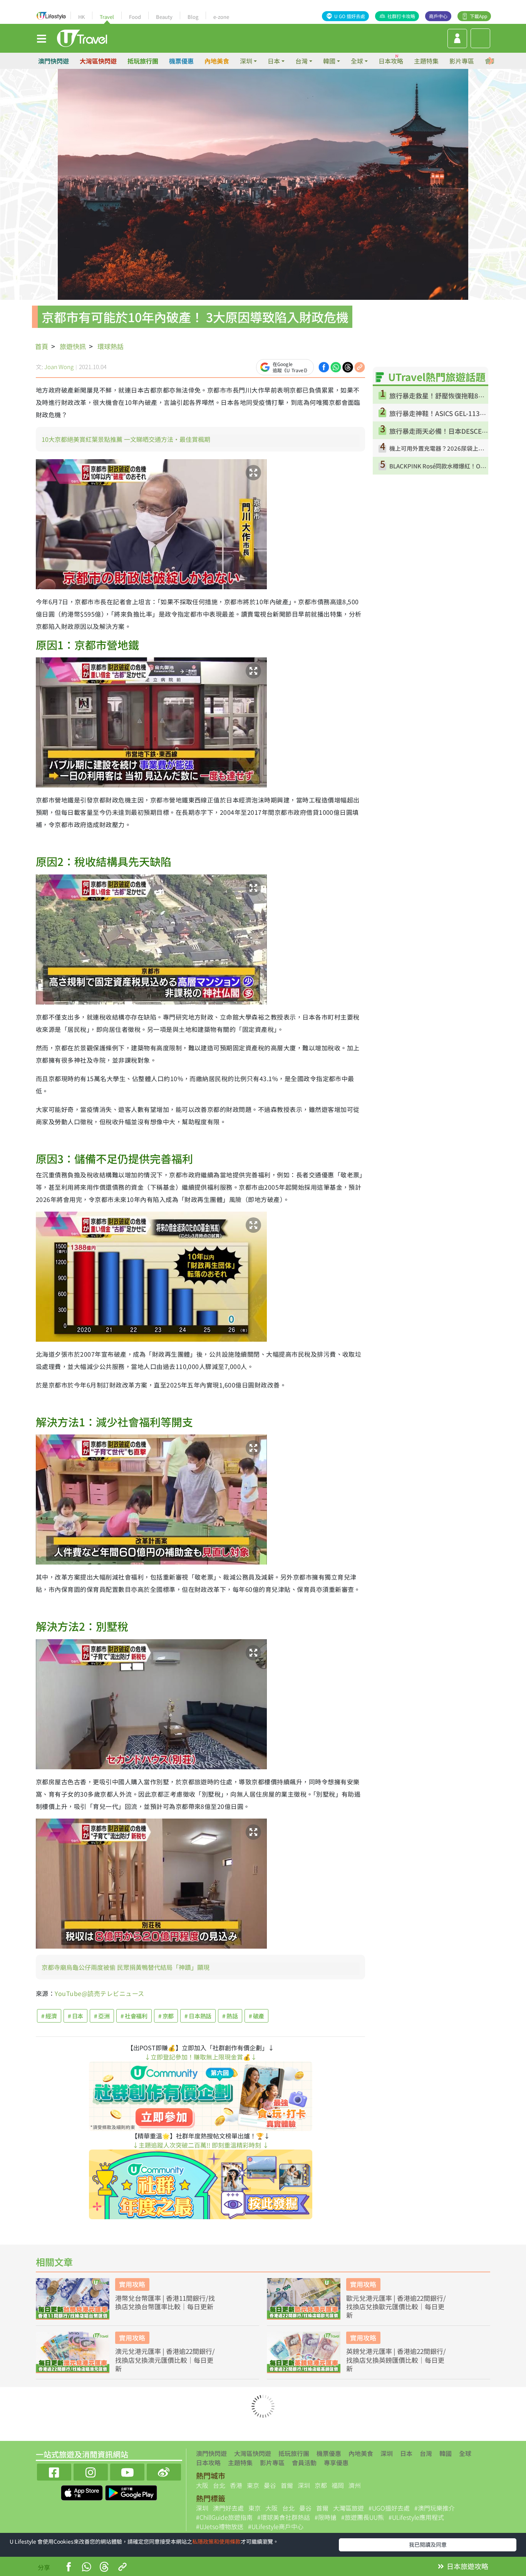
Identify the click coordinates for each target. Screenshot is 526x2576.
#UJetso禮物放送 (220, 2526)
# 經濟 (49, 2016)
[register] (457, 38)
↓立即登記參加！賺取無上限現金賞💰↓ (201, 2057)
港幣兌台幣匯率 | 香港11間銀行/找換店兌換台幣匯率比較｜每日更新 (165, 2302)
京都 (321, 2485)
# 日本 (76, 2016)
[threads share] (348, 366)
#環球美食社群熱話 (284, 2517)
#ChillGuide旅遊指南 (224, 2517)
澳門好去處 (228, 2508)
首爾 (287, 2485)
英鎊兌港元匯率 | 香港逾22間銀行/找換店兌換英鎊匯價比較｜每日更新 (396, 2360)
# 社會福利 (134, 2016)
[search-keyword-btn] (480, 38)
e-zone (221, 17)
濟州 (355, 2485)
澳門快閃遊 (54, 61)
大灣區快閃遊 (98, 61)
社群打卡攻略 (401, 16)
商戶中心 (438, 16)
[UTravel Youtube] (127, 2471)
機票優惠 (181, 61)
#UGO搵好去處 (389, 2508)
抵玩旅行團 (143, 61)
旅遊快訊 (73, 346)
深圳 (387, 2453)
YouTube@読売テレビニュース (99, 1993)
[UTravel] (82, 37)
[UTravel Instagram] (91, 2471)
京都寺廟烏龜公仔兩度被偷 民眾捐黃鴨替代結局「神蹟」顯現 (126, 1967)
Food (135, 17)
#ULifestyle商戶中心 (276, 2526)
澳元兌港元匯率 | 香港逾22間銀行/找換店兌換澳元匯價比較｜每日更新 (165, 2360)
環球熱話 (111, 346)
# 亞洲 (102, 2016)
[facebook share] (324, 366)
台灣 (426, 2453)
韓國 (446, 2453)
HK (81, 17)
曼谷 (270, 2485)
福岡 (338, 2485)
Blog (193, 17)
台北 (219, 2485)
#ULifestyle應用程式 (416, 2517)
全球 (465, 2453)
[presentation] (491, 61)
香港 (236, 2485)
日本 (406, 2453)
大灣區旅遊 (348, 2508)
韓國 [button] (329, 61)
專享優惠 (336, 2462)
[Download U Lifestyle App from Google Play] (131, 2492)
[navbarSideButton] (42, 38)
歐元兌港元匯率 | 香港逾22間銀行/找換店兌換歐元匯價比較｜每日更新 (396, 2307)
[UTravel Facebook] (54, 2471)
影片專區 (462, 61)
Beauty (164, 17)
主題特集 (426, 61)
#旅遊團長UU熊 (363, 2517)
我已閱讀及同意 (428, 2544)
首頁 (42, 346)
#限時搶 (326, 2517)
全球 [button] (357, 61)
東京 (253, 2485)
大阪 (202, 2485)
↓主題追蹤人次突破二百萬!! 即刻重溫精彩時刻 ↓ (201, 2145)
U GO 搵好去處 (350, 16)
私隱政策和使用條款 (216, 2541)
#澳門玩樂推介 (435, 2508)
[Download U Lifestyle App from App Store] (83, 2492)
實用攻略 (132, 2284)
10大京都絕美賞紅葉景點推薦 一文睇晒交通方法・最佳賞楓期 (126, 439)
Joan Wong (59, 367)
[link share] (360, 366)
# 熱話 (230, 2016)
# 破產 (257, 2016)
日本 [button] (274, 61)
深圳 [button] (246, 61)
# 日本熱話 (198, 2016)
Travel (107, 17)
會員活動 (304, 2462)
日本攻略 (391, 61)
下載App (478, 16)
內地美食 (217, 61)
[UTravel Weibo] (164, 2471)
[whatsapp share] (336, 366)
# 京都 (166, 2016)
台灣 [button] (302, 61)
